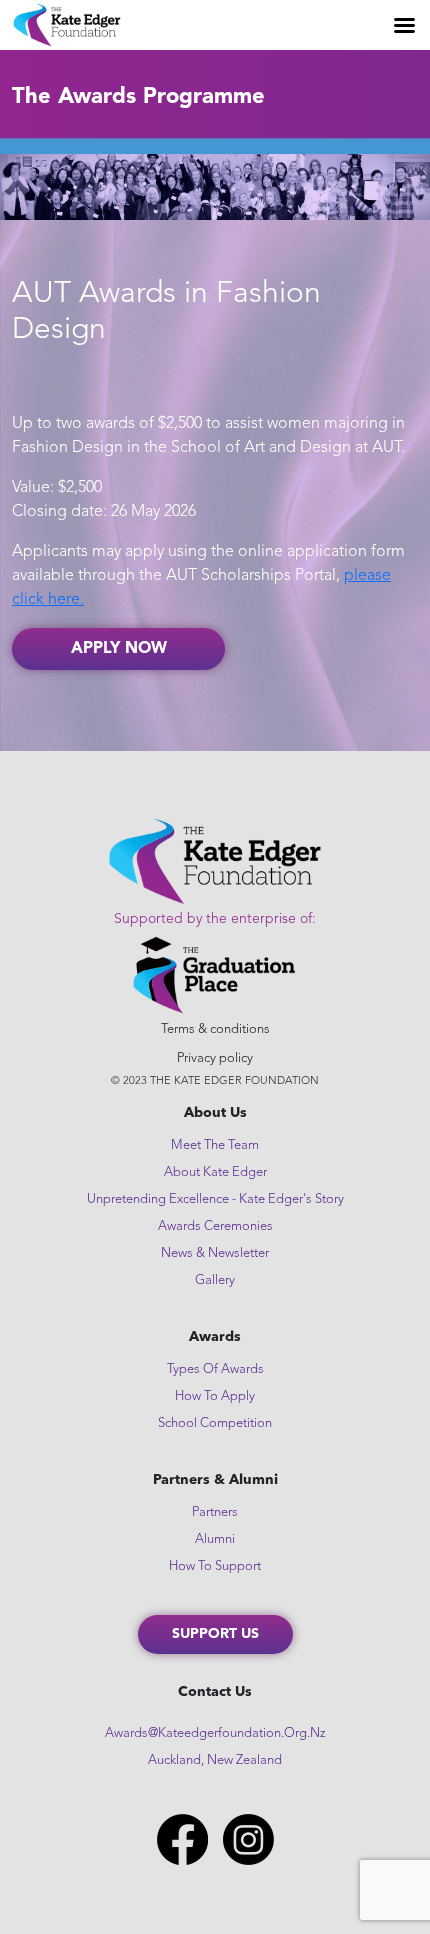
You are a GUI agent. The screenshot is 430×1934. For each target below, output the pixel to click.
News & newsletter (215, 1253)
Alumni (215, 1539)
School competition (215, 1423)
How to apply (215, 1396)
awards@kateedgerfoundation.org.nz (215, 1733)
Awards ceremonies (215, 1226)
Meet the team (215, 1145)
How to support (215, 1566)
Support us (215, 1634)
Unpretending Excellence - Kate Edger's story (215, 1199)
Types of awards (215, 1369)
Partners (215, 1512)
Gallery (215, 1280)
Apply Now (119, 649)
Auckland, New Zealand (215, 1760)
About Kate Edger (215, 1172)
